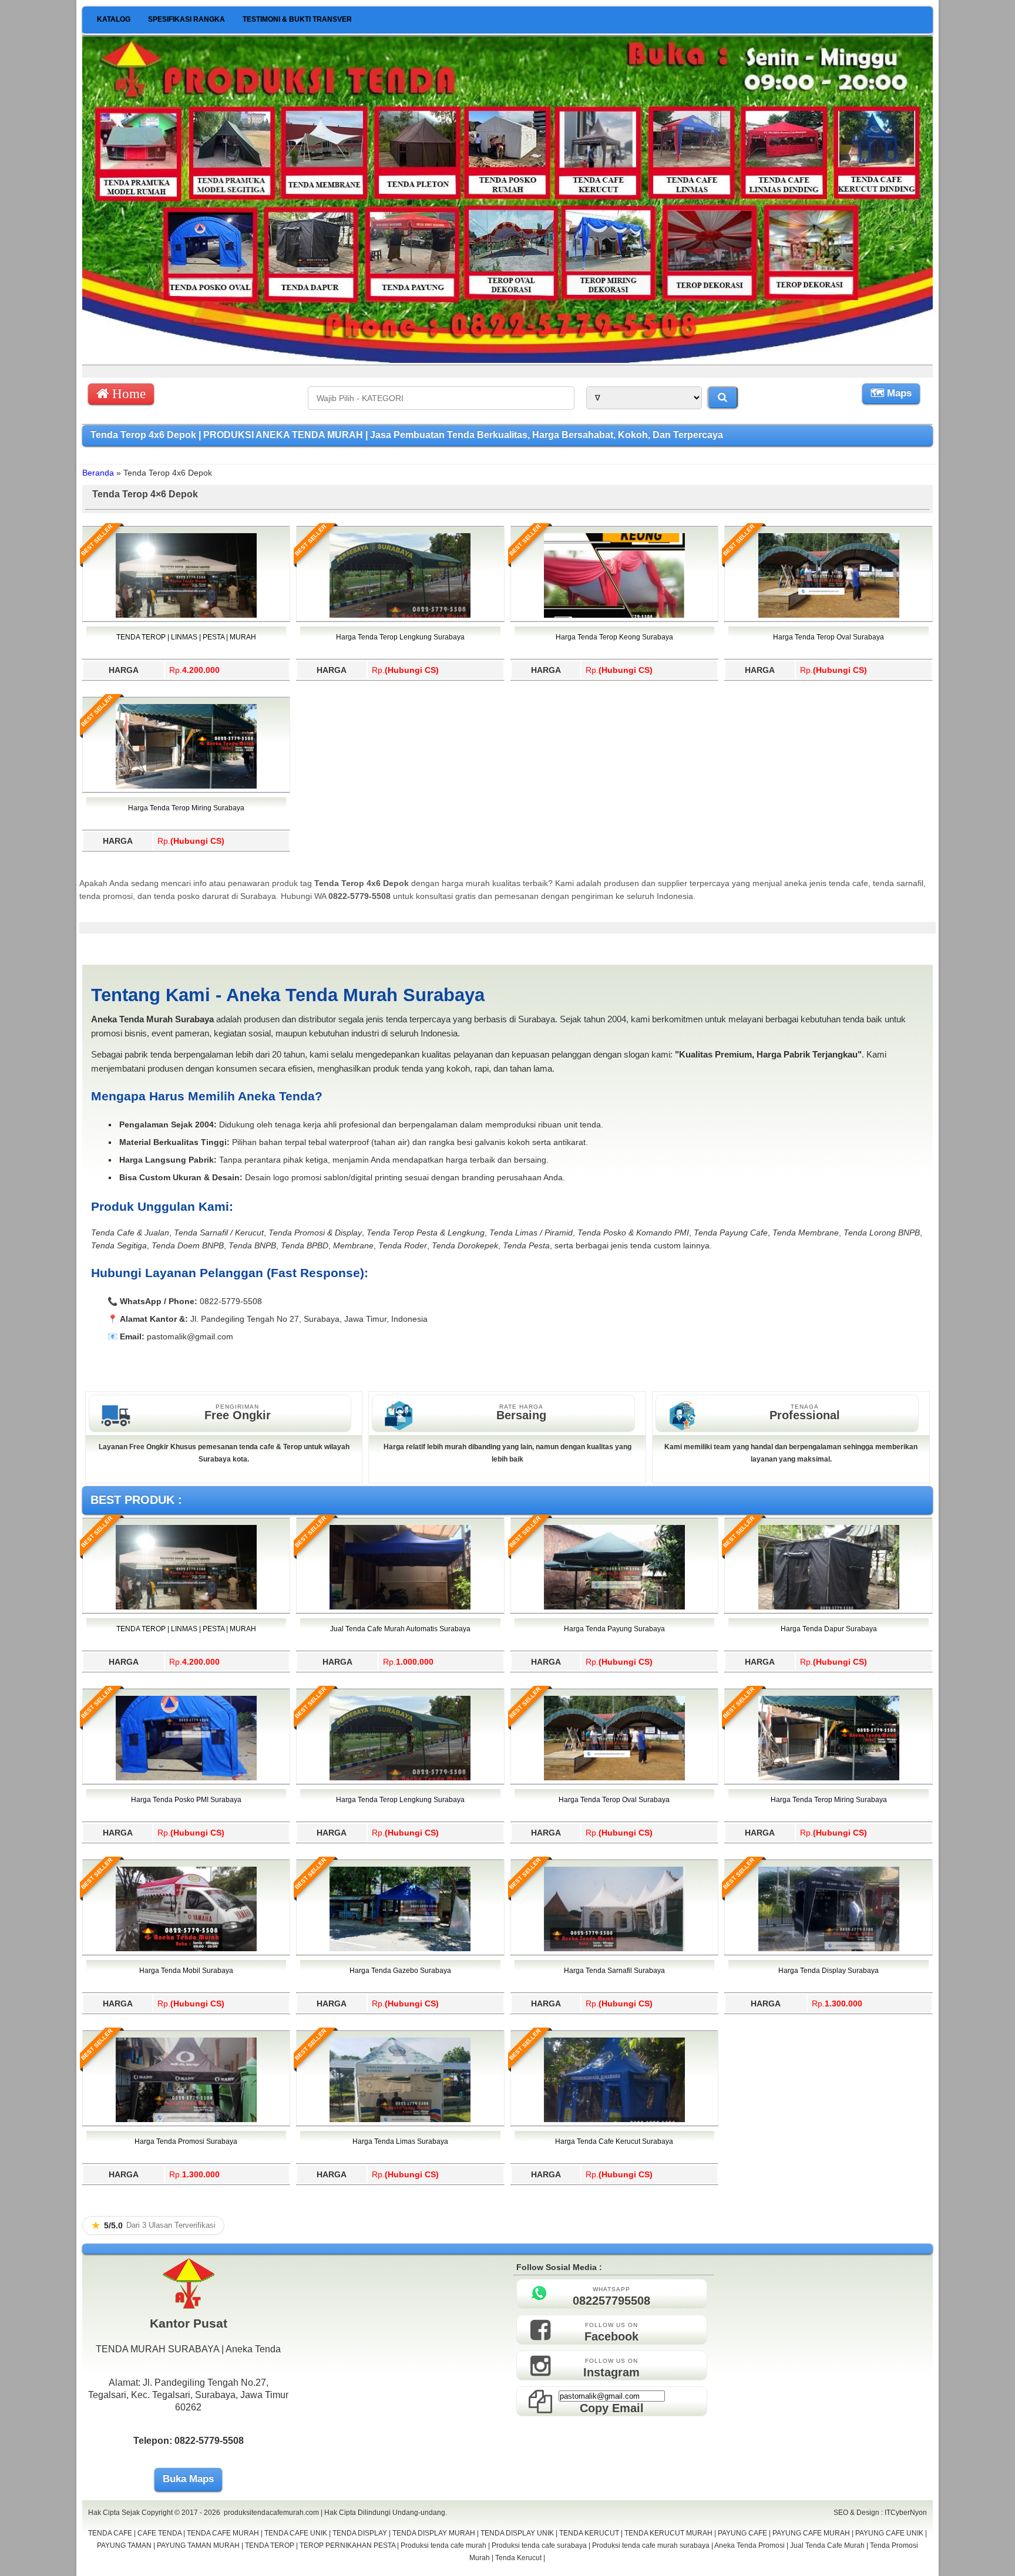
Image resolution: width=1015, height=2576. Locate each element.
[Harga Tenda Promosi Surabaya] (186, 2120)
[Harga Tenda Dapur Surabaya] (829, 1607)
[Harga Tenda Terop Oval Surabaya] (829, 615)
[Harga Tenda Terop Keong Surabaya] (614, 615)
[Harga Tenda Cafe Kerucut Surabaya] (614, 2120)
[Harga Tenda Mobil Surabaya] (186, 1949)
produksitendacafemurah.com (271, 2513)
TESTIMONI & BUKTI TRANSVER (297, 19)
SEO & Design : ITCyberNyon (880, 2513)
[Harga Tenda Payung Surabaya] (614, 1607)
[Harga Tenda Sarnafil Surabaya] (614, 1949)
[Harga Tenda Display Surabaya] (829, 1949)
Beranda (98, 473)
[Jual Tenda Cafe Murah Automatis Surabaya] (400, 1607)
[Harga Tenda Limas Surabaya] (400, 2120)
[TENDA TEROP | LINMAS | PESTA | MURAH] (186, 615)
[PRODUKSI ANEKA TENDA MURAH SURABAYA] (508, 360)
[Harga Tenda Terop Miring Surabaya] (186, 786)
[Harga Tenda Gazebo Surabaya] (400, 1949)
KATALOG (114, 19)
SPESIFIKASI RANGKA (186, 19)
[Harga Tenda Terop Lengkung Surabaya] (400, 615)
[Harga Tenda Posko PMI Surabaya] (186, 1778)
